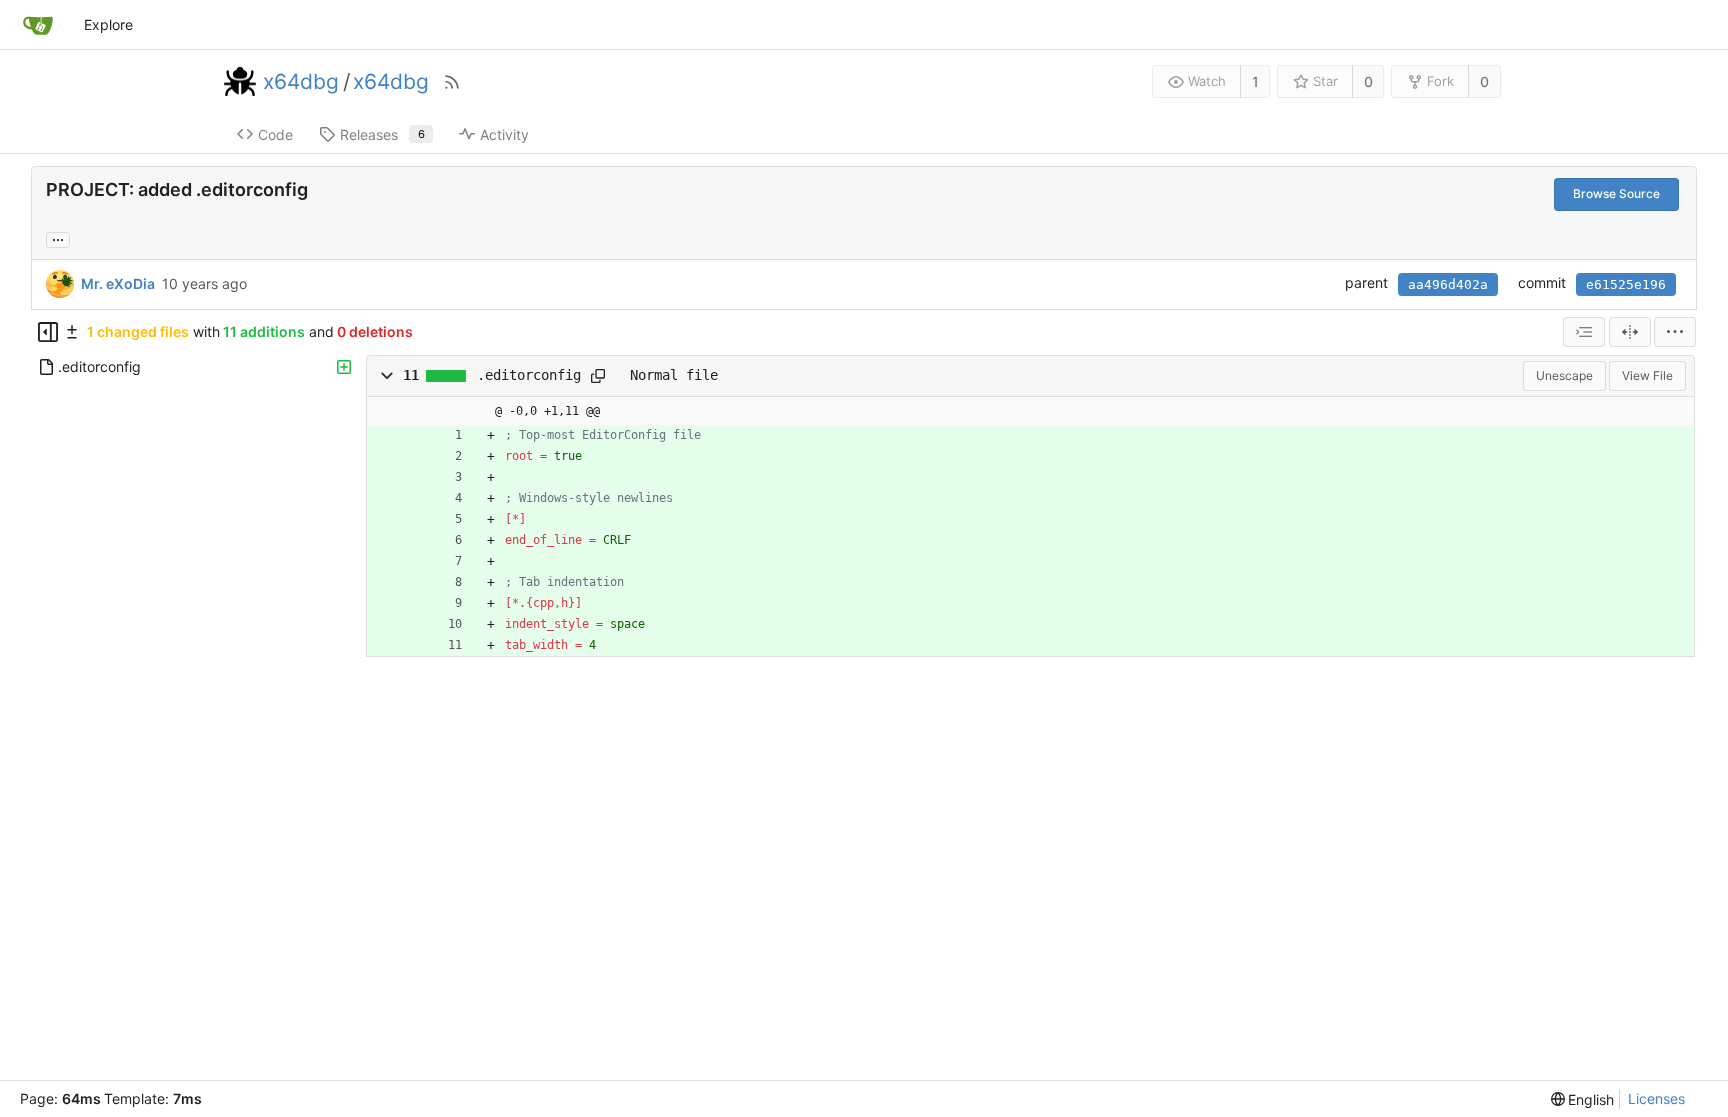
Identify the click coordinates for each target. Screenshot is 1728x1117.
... (58, 238)
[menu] (1675, 332)
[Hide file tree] (48, 332)
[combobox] (1584, 332)
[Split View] (1630, 332)
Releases (382, 134)
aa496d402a (1448, 284)
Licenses (1656, 1098)
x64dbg (301, 82)
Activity (504, 134)
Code (275, 134)
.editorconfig (529, 375)
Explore (108, 24)
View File (1647, 375)
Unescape (1564, 375)
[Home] (38, 25)
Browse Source (1616, 193)
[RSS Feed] (452, 82)
